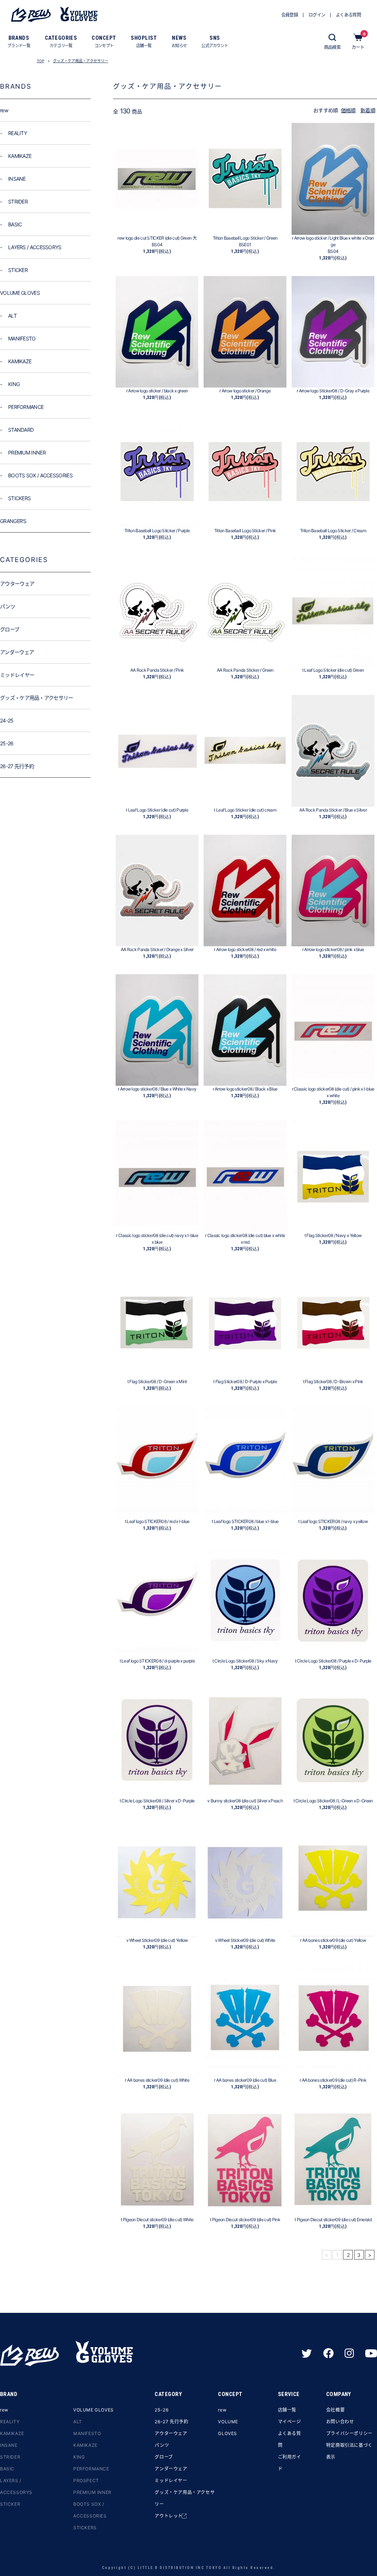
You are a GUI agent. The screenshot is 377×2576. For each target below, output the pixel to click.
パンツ (162, 2445)
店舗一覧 (287, 2410)
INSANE (9, 2445)
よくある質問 (290, 2439)
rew (4, 2410)
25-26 (161, 2410)
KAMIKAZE (12, 2433)
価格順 (348, 110)
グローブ (164, 2457)
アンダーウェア (171, 2469)
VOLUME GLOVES (94, 2410)
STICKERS (85, 2528)
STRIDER (10, 2457)
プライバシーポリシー (349, 2433)
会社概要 (335, 2410)
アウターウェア (171, 2433)
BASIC (7, 2469)
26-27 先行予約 (171, 2422)
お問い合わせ (340, 2422)
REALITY (10, 2422)
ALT (78, 2422)
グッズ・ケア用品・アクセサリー (81, 61)
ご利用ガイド (290, 2463)
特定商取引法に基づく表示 (349, 2451)
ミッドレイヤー (171, 2480)
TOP (40, 61)
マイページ (290, 2422)
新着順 (368, 110)
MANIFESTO (87, 2433)
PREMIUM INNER (92, 2492)
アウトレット (169, 2516)
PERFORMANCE (91, 2469)
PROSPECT (86, 2480)
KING (79, 2457)
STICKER (10, 2504)
